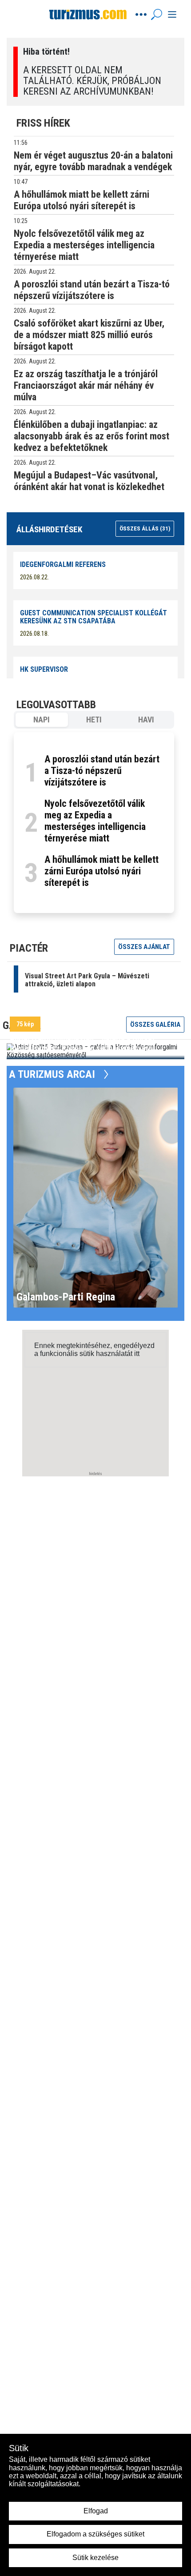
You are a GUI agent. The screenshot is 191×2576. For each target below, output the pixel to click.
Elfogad (96, 2511)
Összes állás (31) (145, 528)
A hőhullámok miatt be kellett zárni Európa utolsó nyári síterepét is (101, 871)
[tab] (42, 720)
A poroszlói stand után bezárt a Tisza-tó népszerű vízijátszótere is (102, 771)
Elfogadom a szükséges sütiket (95, 2534)
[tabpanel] (94, 823)
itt (137, 1354)
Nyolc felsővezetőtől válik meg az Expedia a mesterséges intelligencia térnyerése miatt (95, 821)
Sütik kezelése (95, 2558)
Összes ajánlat (144, 947)
